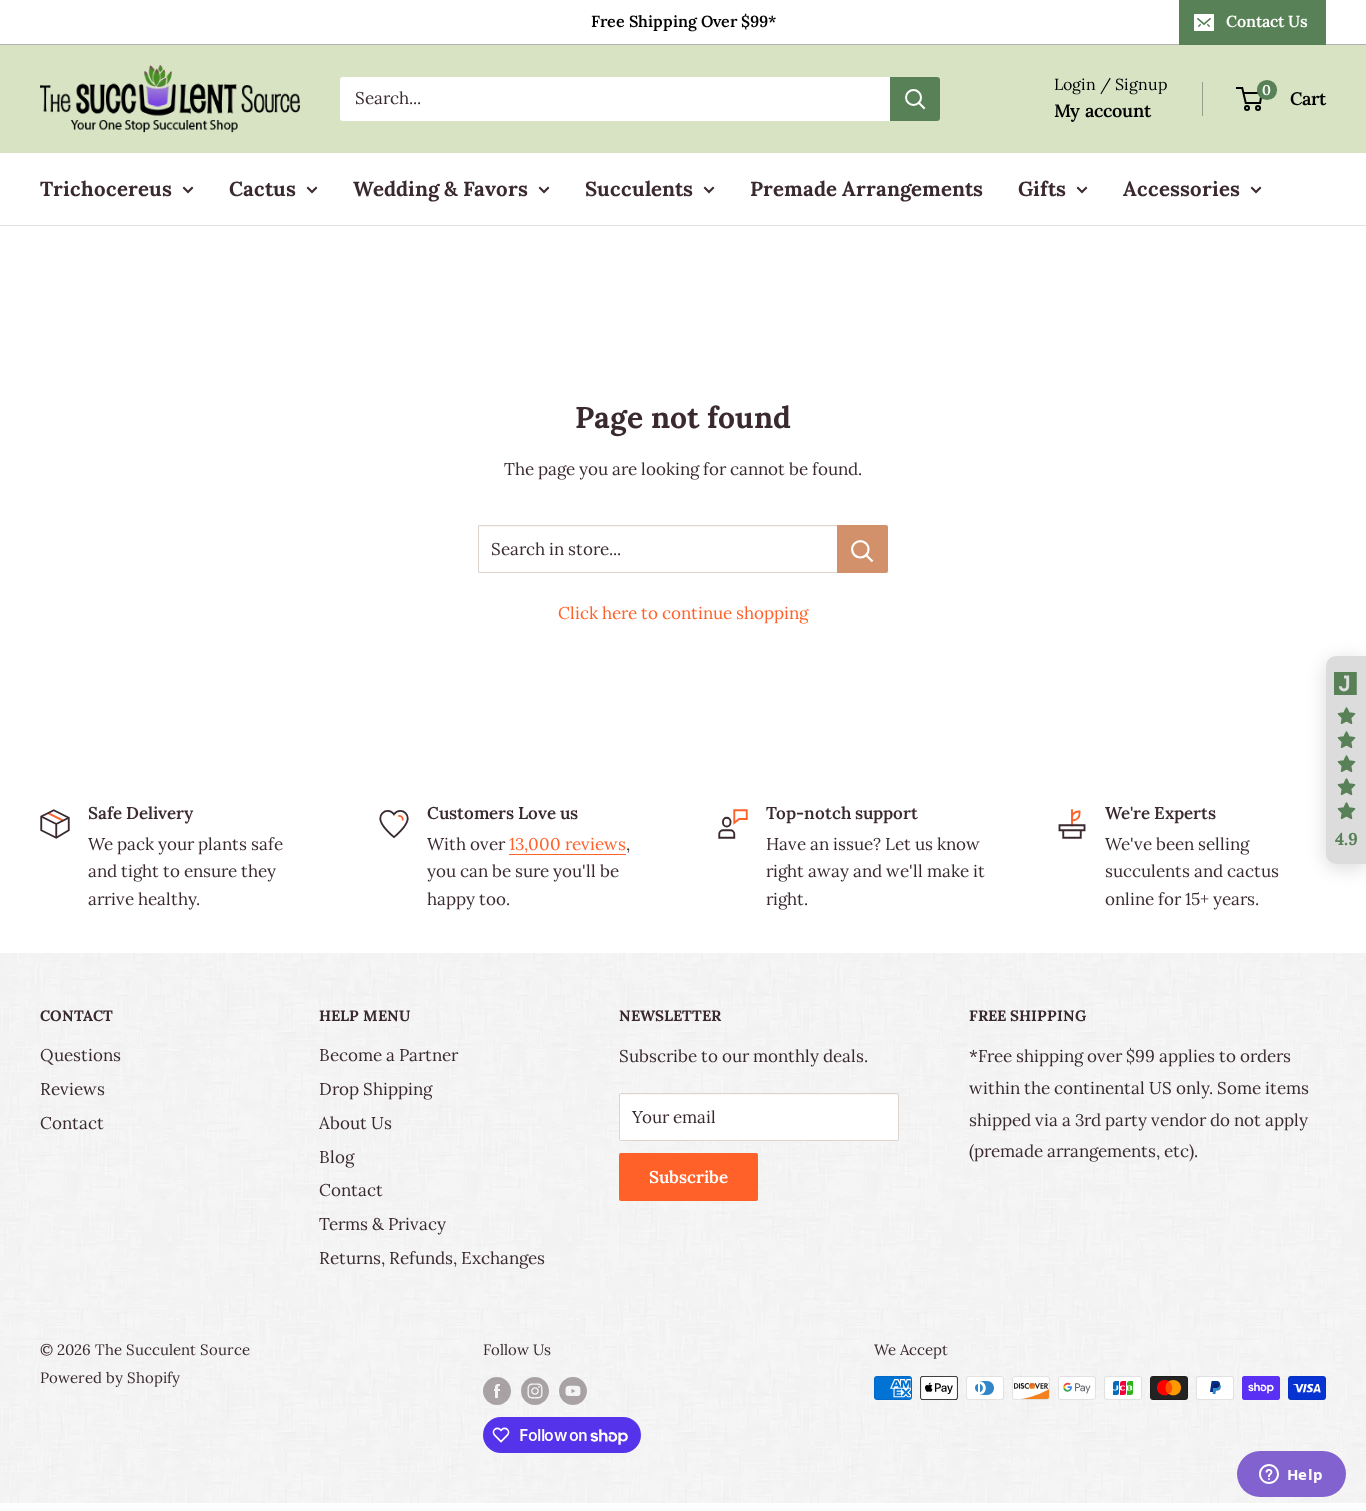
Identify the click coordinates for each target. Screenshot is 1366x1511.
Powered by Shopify (110, 1377)
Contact (72, 1123)
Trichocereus (106, 188)
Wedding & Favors (440, 188)
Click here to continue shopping (683, 613)
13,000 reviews (567, 844)
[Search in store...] (862, 549)
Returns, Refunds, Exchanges (432, 1258)
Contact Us (1267, 21)
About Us (355, 1123)
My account (1102, 110)
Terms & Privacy (382, 1224)
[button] (1346, 760)
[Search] (915, 99)
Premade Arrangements (866, 188)
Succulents (639, 188)
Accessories (1181, 188)
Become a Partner (388, 1055)
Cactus (262, 188)
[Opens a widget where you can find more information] (1291, 1476)
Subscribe (688, 1177)
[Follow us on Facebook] (497, 1390)
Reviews (72, 1089)
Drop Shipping (375, 1089)
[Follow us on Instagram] (535, 1390)
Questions (80, 1055)
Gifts (1042, 188)
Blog (336, 1157)
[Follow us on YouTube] (573, 1390)
